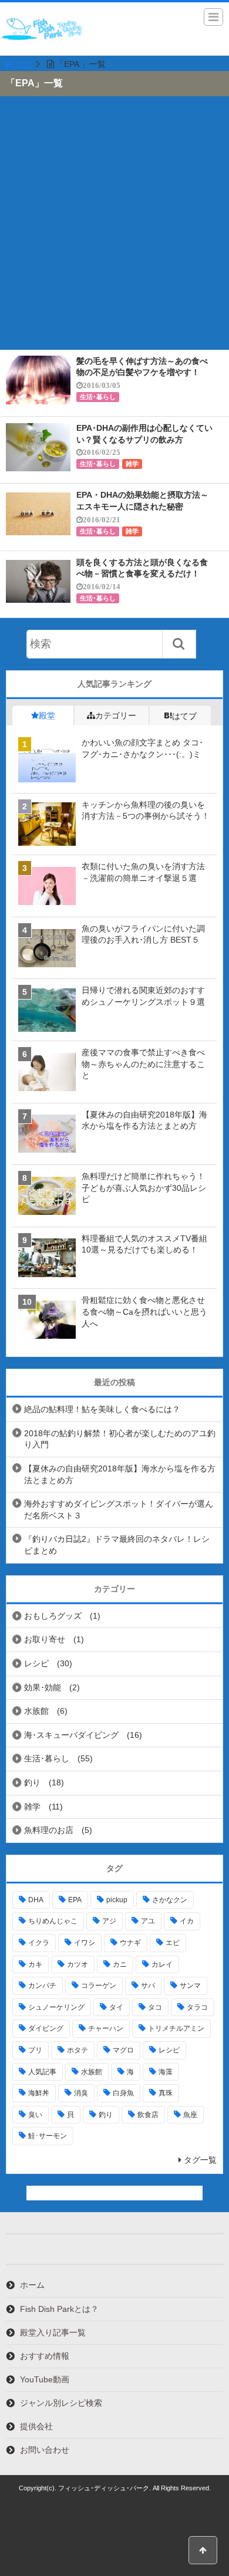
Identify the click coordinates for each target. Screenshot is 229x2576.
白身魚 (123, 2093)
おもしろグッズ (53, 1616)
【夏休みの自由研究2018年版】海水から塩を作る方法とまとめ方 (120, 1474)
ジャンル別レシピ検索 (61, 2403)
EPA (75, 1900)
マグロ (123, 2050)
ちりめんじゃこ (53, 1921)
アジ (109, 1921)
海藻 (166, 2072)
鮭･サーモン (48, 2136)
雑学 (132, 464)
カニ (120, 1964)
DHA (36, 1900)
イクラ (39, 1943)
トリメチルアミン (176, 2028)
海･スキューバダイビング (71, 1735)
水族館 (36, 1711)
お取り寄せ (45, 1639)
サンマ (190, 1986)
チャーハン (106, 2028)
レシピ (36, 1663)
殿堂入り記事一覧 (53, 2332)
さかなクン (170, 1900)
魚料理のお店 (49, 1830)
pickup (117, 1900)
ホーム (32, 2285)
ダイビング (46, 2028)
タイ (116, 2007)
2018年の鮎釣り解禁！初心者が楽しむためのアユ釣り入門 (120, 1439)
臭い (35, 2115)
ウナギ (130, 1943)
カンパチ (42, 1986)
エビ (173, 1943)
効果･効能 (43, 1687)
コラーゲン (99, 1986)
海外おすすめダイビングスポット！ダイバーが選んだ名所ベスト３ (119, 1510)
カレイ (162, 1964)
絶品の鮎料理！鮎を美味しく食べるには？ (102, 1409)
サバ (148, 1986)
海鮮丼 (39, 2093)
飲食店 (148, 2115)
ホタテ (78, 2050)
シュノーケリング (56, 2007)
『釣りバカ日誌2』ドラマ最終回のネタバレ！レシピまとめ (117, 1545)
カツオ (78, 1964)
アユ (148, 1921)
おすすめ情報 (45, 2356)
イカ (187, 1921)
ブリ (35, 2050)
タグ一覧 (200, 2160)
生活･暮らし (98, 397)
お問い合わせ (45, 2450)
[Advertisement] (114, 229)
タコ (155, 2007)
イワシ (85, 1943)
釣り (32, 1782)
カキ (35, 1964)
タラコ (197, 2007)
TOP (22, 64)
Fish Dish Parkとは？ (59, 2309)
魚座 (190, 2115)
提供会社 (36, 2426)
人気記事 (42, 2072)
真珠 (166, 2093)
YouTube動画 (45, 2379)
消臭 (81, 2093)
